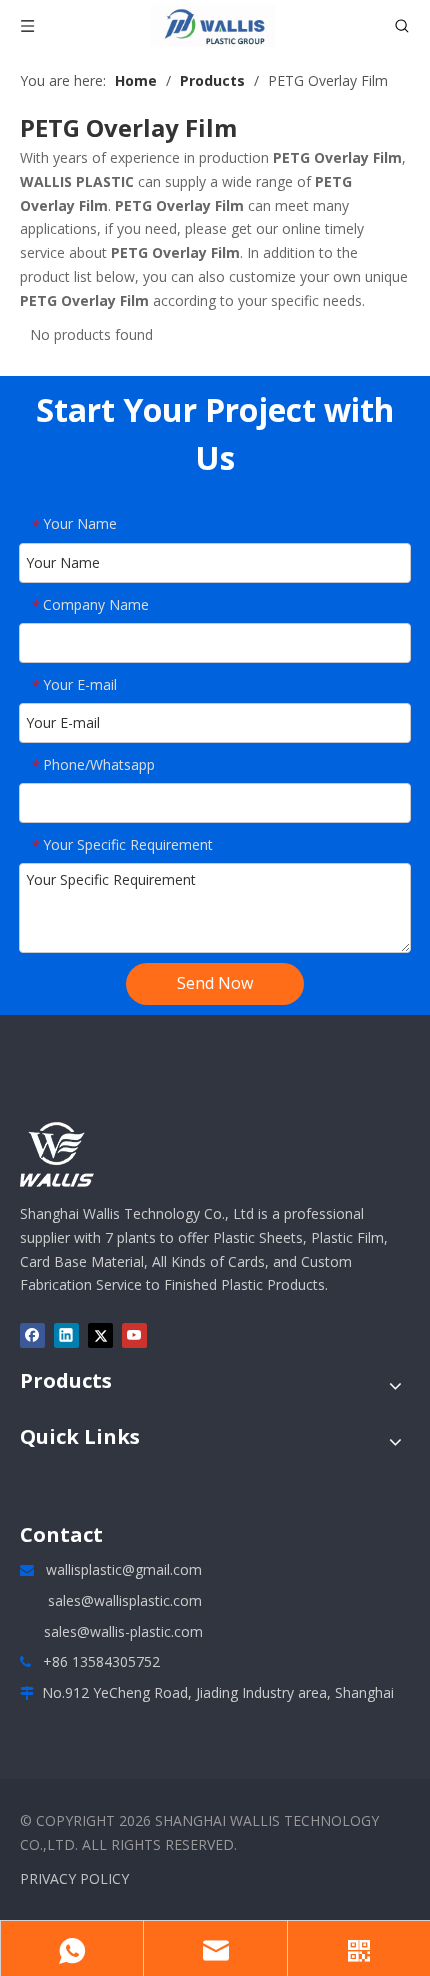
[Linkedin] (66, 1335)
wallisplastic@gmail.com (124, 1569)
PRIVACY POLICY (74, 1878)
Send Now (215, 983)
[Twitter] (100, 1335)
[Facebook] (32, 1335)
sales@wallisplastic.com (125, 1600)
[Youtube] (134, 1335)
